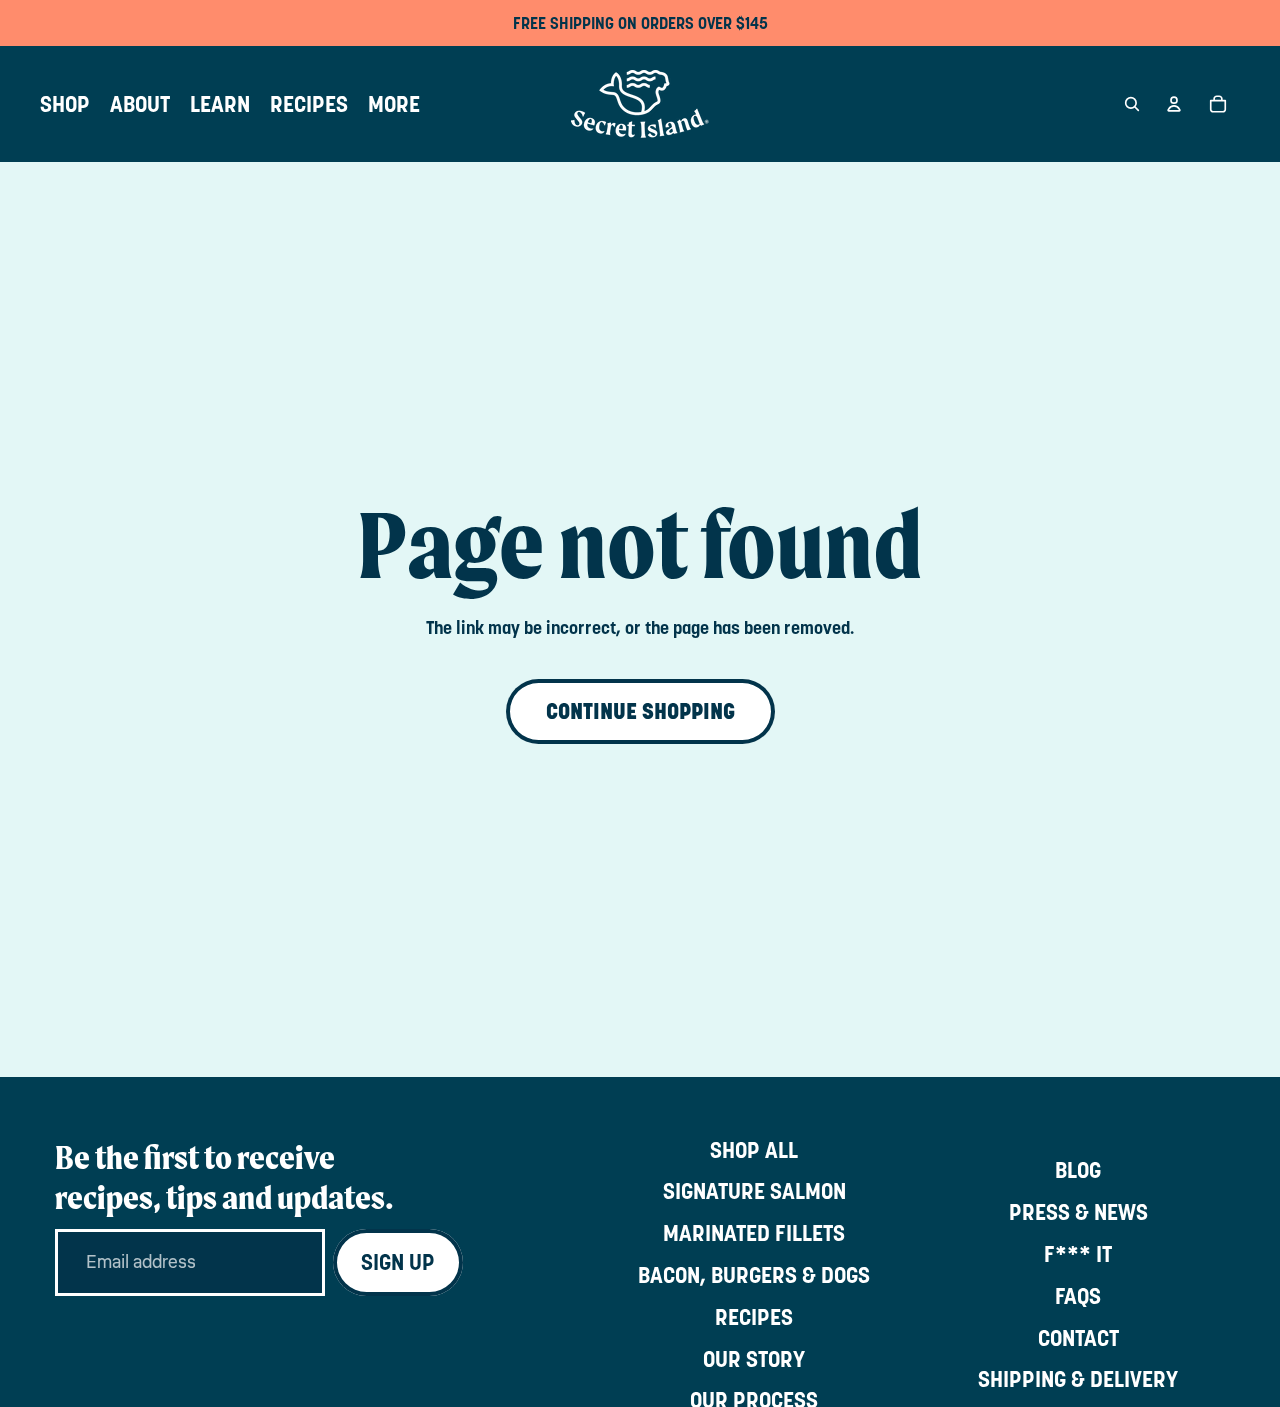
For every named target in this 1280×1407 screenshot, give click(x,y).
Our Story (754, 1359)
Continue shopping (640, 711)
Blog (1078, 1170)
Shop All (754, 1150)
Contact (1078, 1338)
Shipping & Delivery (1078, 1379)
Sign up (398, 1262)
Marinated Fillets (754, 1233)
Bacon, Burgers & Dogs (754, 1275)
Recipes (754, 1317)
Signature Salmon (754, 1191)
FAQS (1078, 1296)
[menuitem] (65, 104)
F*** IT (1078, 1254)
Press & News (1078, 1212)
